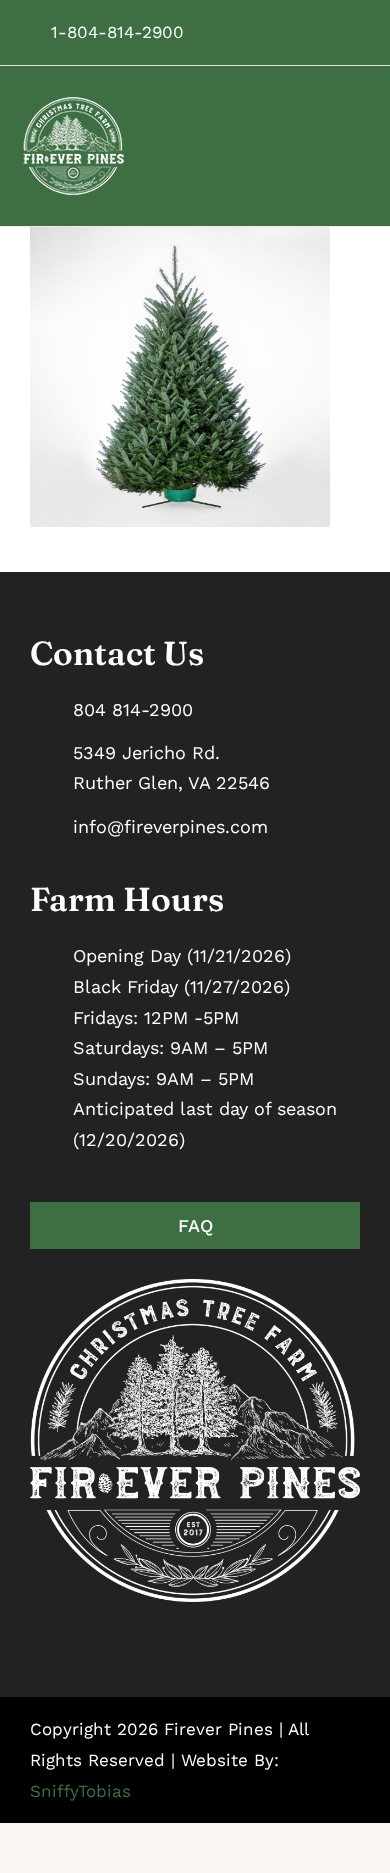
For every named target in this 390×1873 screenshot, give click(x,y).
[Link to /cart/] (343, 32)
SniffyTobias (80, 1791)
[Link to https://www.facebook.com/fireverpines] (253, 32)
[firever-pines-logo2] (74, 104)
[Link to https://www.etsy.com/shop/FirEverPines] (313, 32)
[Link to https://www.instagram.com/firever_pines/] (283, 32)
